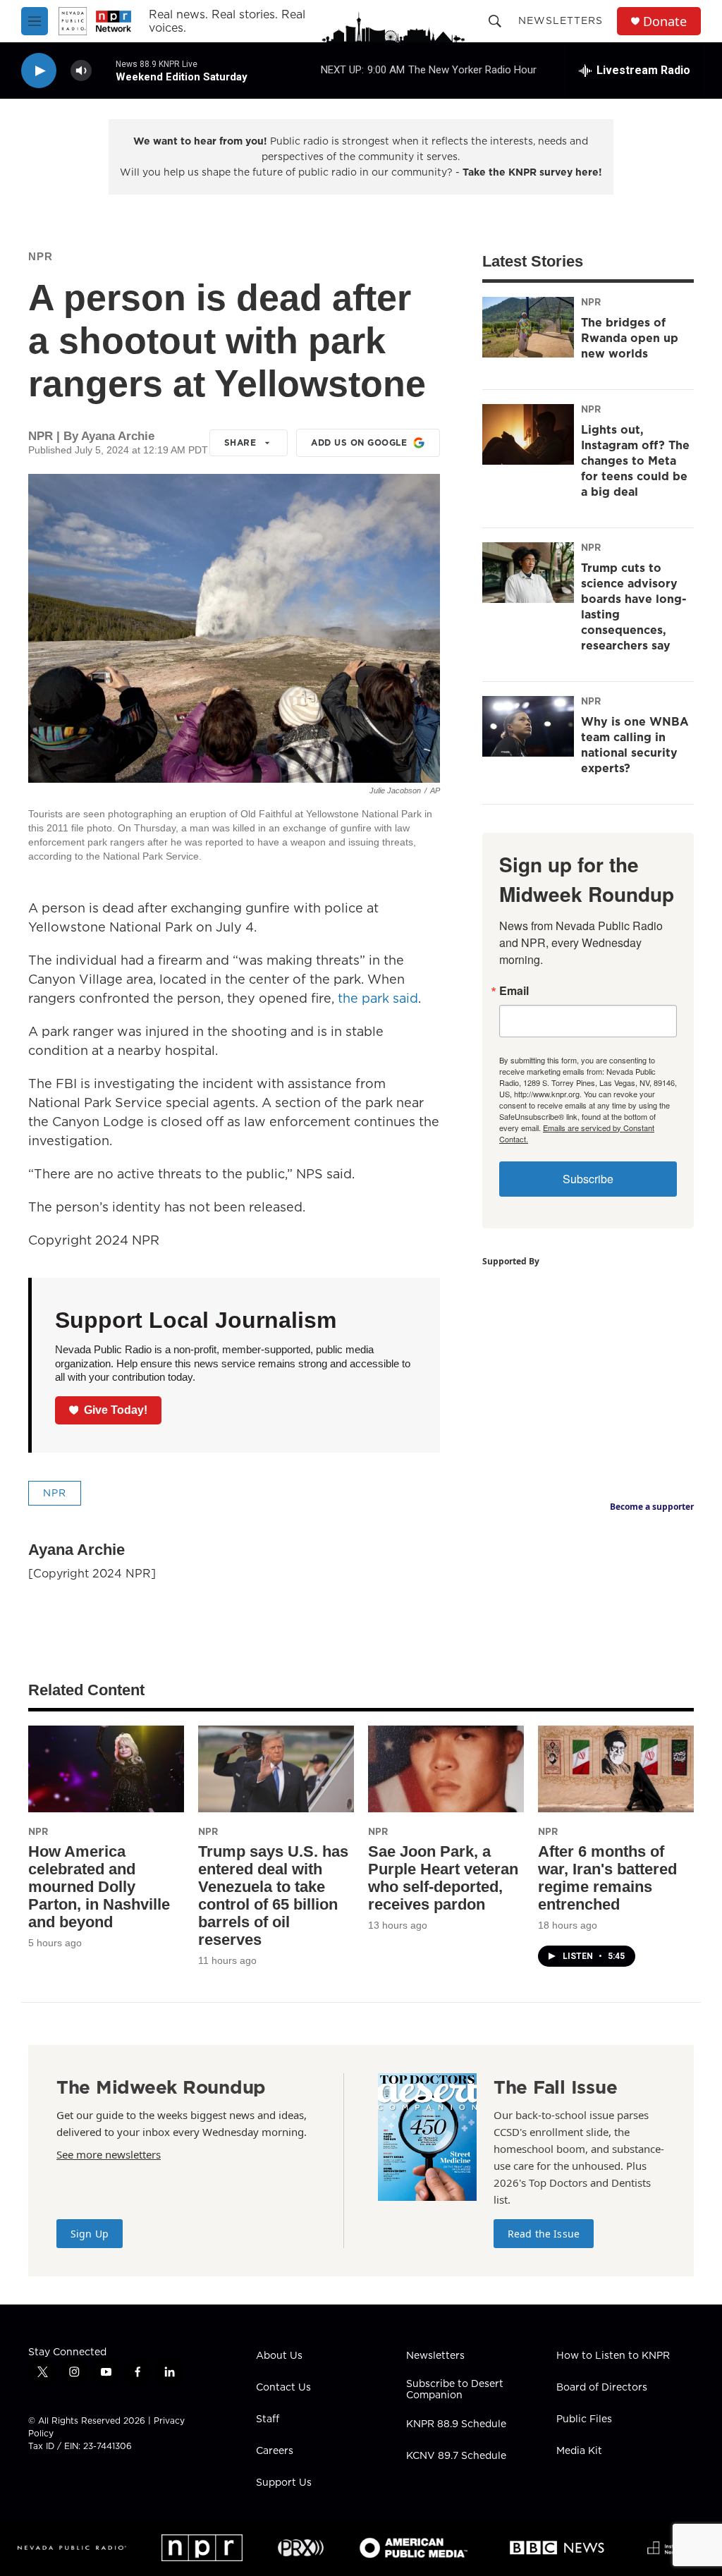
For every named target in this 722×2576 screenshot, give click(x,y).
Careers (275, 2451)
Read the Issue (544, 2234)
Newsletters (561, 20)
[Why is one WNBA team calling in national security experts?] (528, 726)
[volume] (81, 71)
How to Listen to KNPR (613, 2356)
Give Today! (116, 1410)
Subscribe (588, 1179)
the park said (378, 998)
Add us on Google (359, 442)
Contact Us (283, 2388)
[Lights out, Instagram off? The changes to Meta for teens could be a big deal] (528, 434)
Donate (665, 22)
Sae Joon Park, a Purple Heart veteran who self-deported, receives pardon (443, 1878)
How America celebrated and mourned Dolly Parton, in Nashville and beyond (99, 1887)
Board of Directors (602, 2388)
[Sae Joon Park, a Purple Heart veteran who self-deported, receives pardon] (446, 1769)
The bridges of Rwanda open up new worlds (630, 338)
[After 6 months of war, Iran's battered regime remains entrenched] (616, 1769)
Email (514, 991)
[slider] (104, 70)
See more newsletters (109, 2154)
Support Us (284, 2483)
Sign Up (90, 2234)
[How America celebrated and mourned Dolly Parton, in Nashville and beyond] (106, 1769)
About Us (279, 2356)
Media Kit (579, 2451)
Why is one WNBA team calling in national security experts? (635, 745)
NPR (41, 256)
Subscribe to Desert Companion (455, 2390)
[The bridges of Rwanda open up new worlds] (528, 327)
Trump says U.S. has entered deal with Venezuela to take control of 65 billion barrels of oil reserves (273, 1896)
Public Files (584, 2419)
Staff (268, 2419)
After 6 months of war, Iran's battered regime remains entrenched (607, 1878)
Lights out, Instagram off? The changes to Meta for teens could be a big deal (635, 460)
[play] (39, 71)
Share (240, 442)
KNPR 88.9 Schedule (456, 2424)
